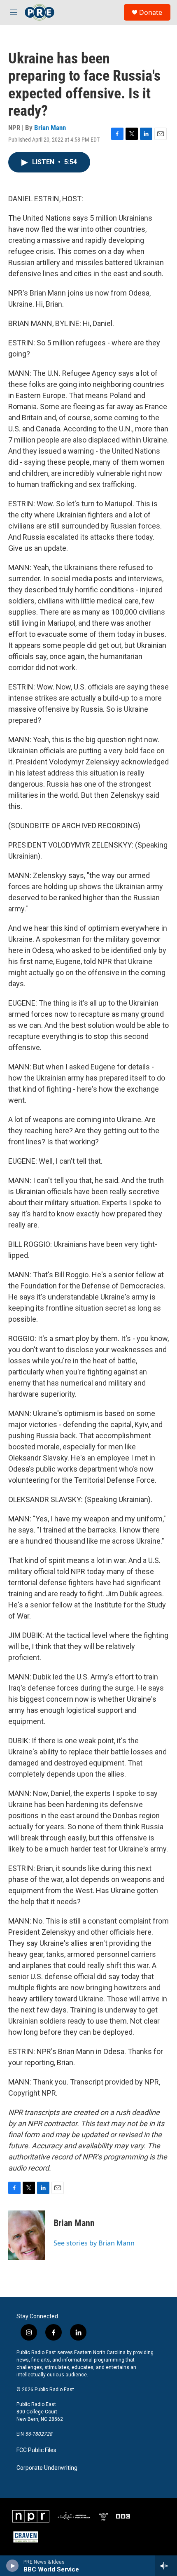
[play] (13, 2566)
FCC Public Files (36, 2450)
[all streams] (166, 2566)
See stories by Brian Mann (94, 2243)
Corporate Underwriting (47, 2468)
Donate (151, 12)
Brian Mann (50, 128)
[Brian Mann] (27, 2235)
